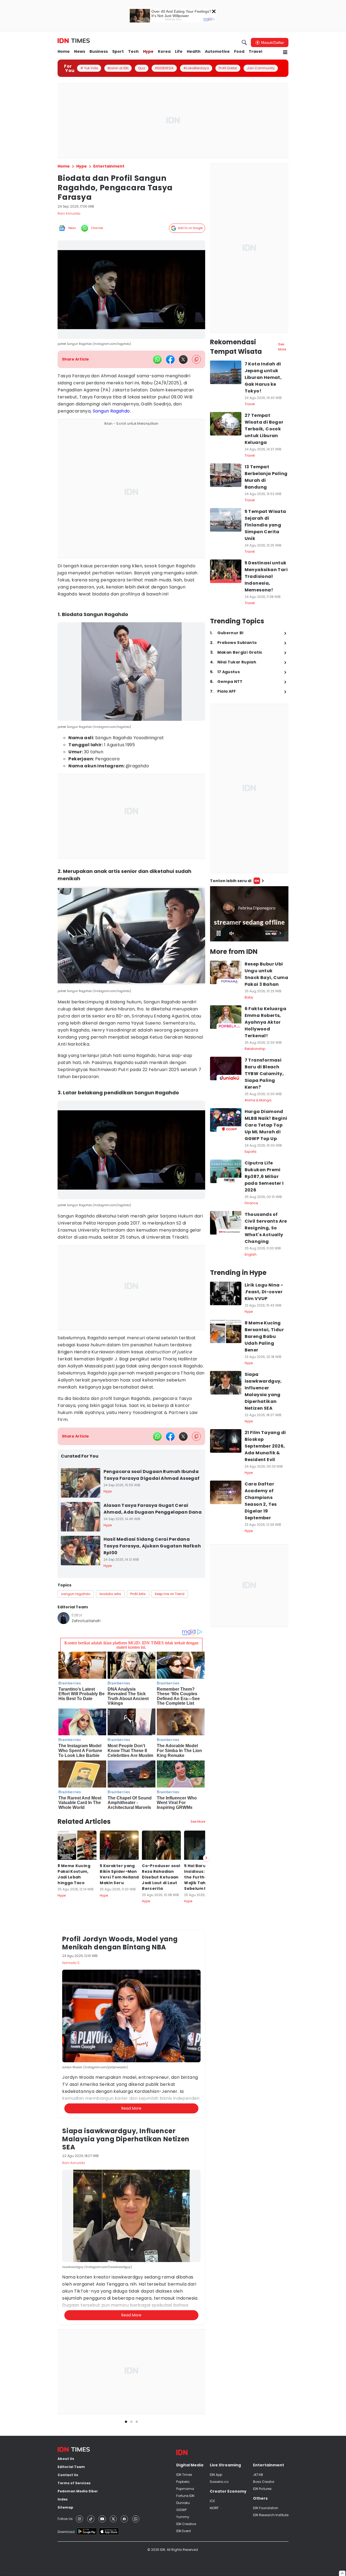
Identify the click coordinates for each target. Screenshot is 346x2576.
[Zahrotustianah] (64, 1618)
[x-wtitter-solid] (183, 359)
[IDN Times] (74, 41)
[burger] (285, 52)
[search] (244, 42)
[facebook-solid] (170, 359)
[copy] (196, 359)
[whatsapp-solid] (157, 359)
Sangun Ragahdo (111, 411)
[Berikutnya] (206, 1858)
